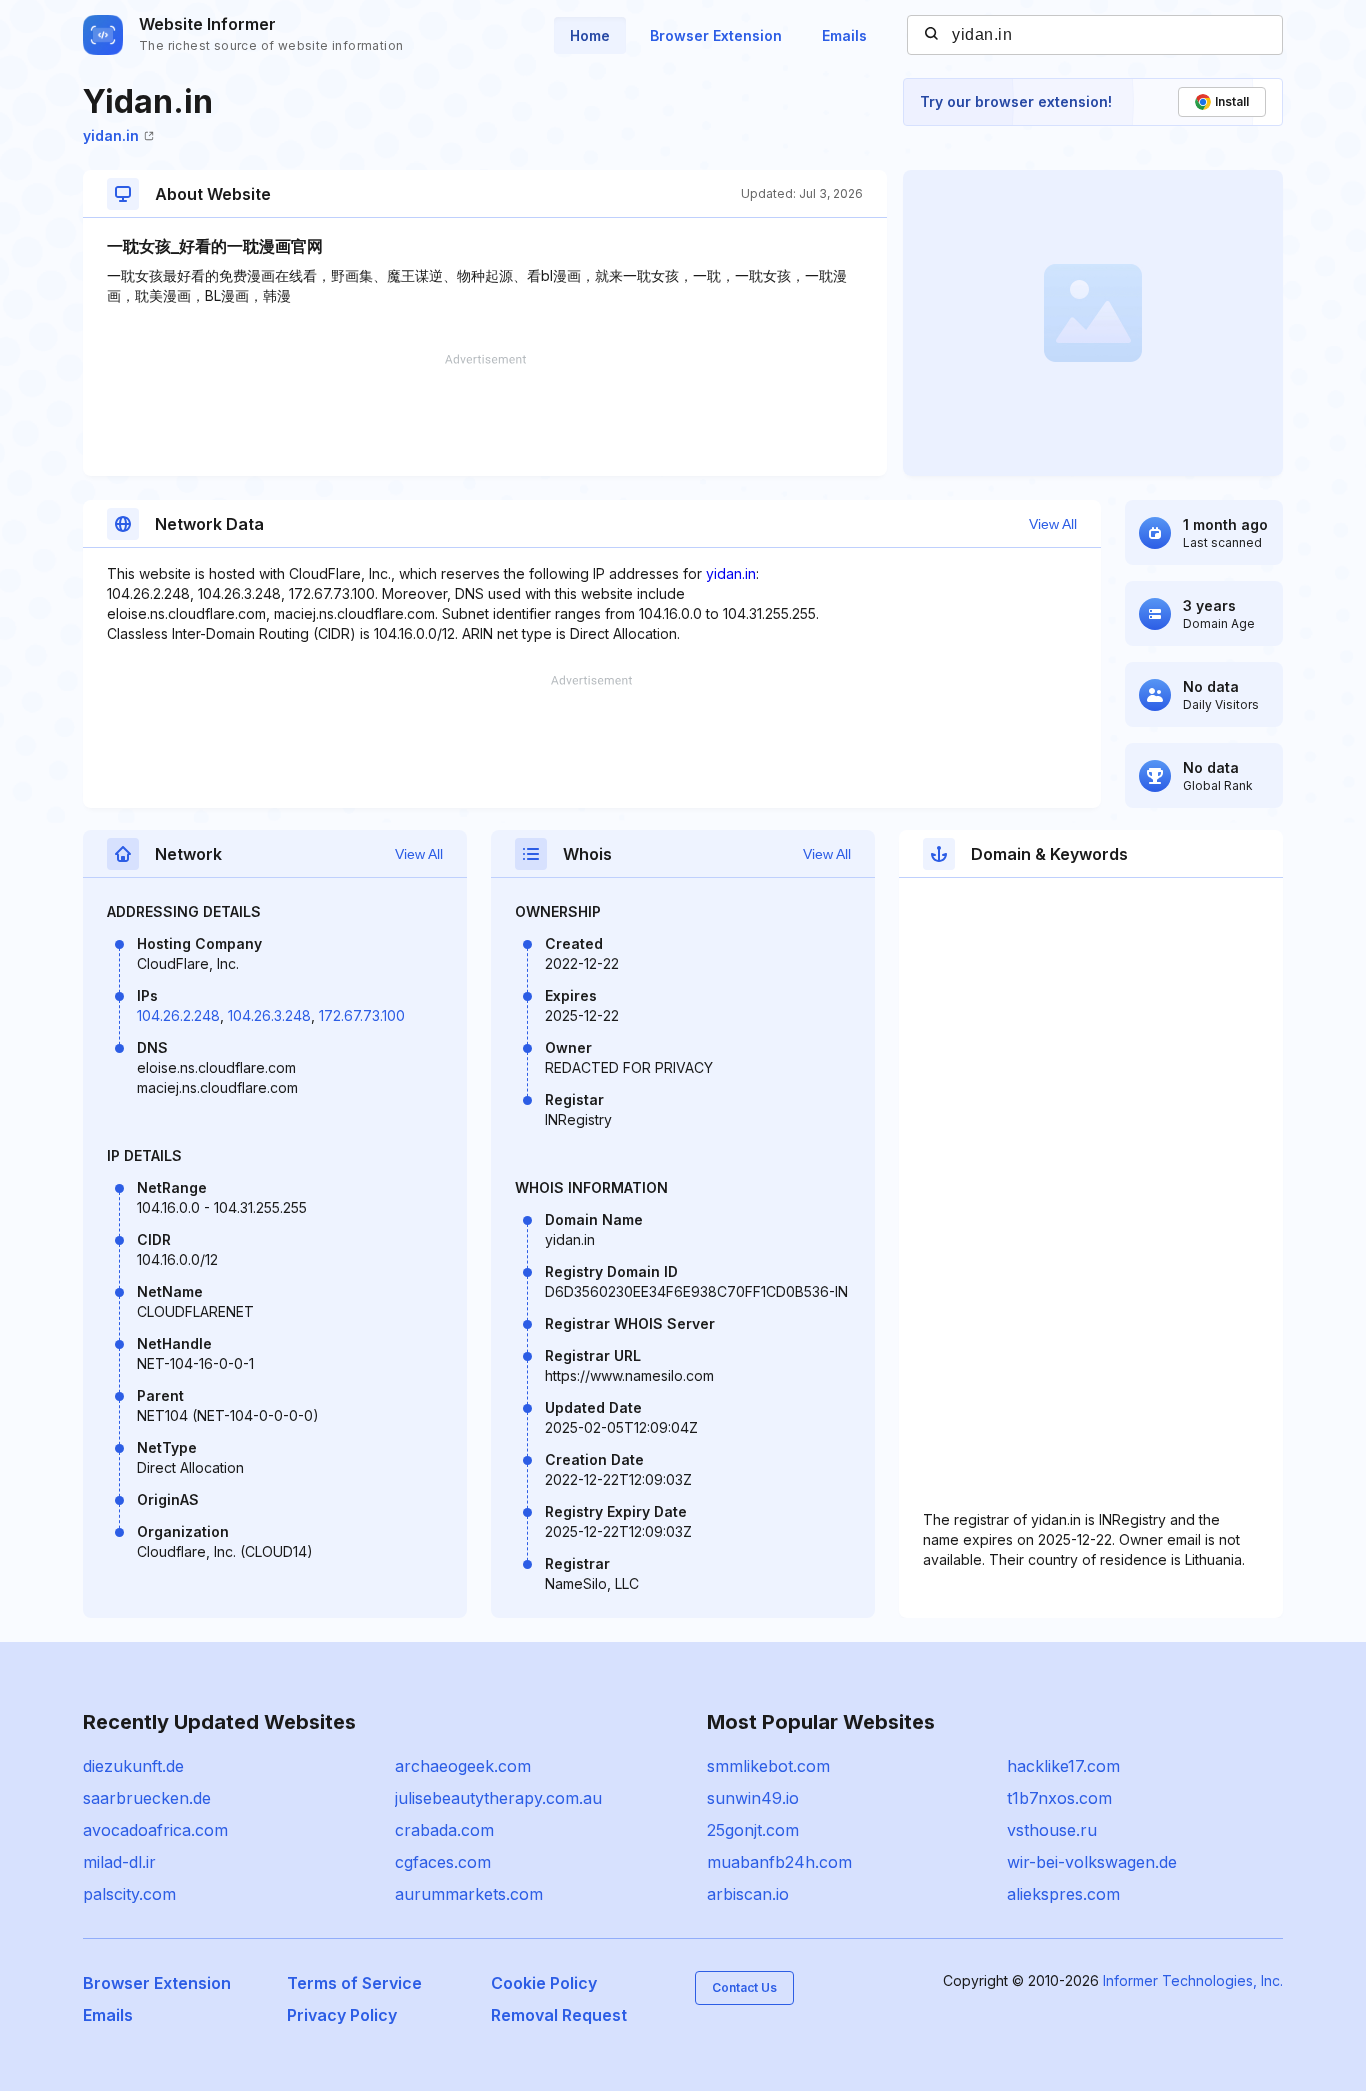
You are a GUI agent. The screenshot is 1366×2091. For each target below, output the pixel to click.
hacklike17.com (1063, 1766)
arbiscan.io (748, 1894)
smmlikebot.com (768, 1766)
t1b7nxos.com (1059, 1798)
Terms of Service (354, 1983)
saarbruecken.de (147, 1798)
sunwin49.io (753, 1798)
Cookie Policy (544, 1983)
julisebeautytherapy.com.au (498, 1798)
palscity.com (129, 1894)
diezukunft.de (133, 1766)
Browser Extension (716, 35)
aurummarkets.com (469, 1894)
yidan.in (111, 135)
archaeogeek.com (463, 1766)
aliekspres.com (1063, 1894)
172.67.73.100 (362, 1015)
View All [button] (1053, 524)
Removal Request (559, 2015)
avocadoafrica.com (155, 1830)
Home (590, 35)
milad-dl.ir (119, 1862)
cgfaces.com (443, 1862)
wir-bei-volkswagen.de (1092, 1862)
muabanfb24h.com (779, 1862)
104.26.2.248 (178, 1015)
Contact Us (744, 1987)
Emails (844, 35)
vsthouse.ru (1052, 1830)
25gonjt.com (753, 1830)
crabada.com (444, 1830)
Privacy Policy (342, 2015)
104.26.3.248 (269, 1015)
